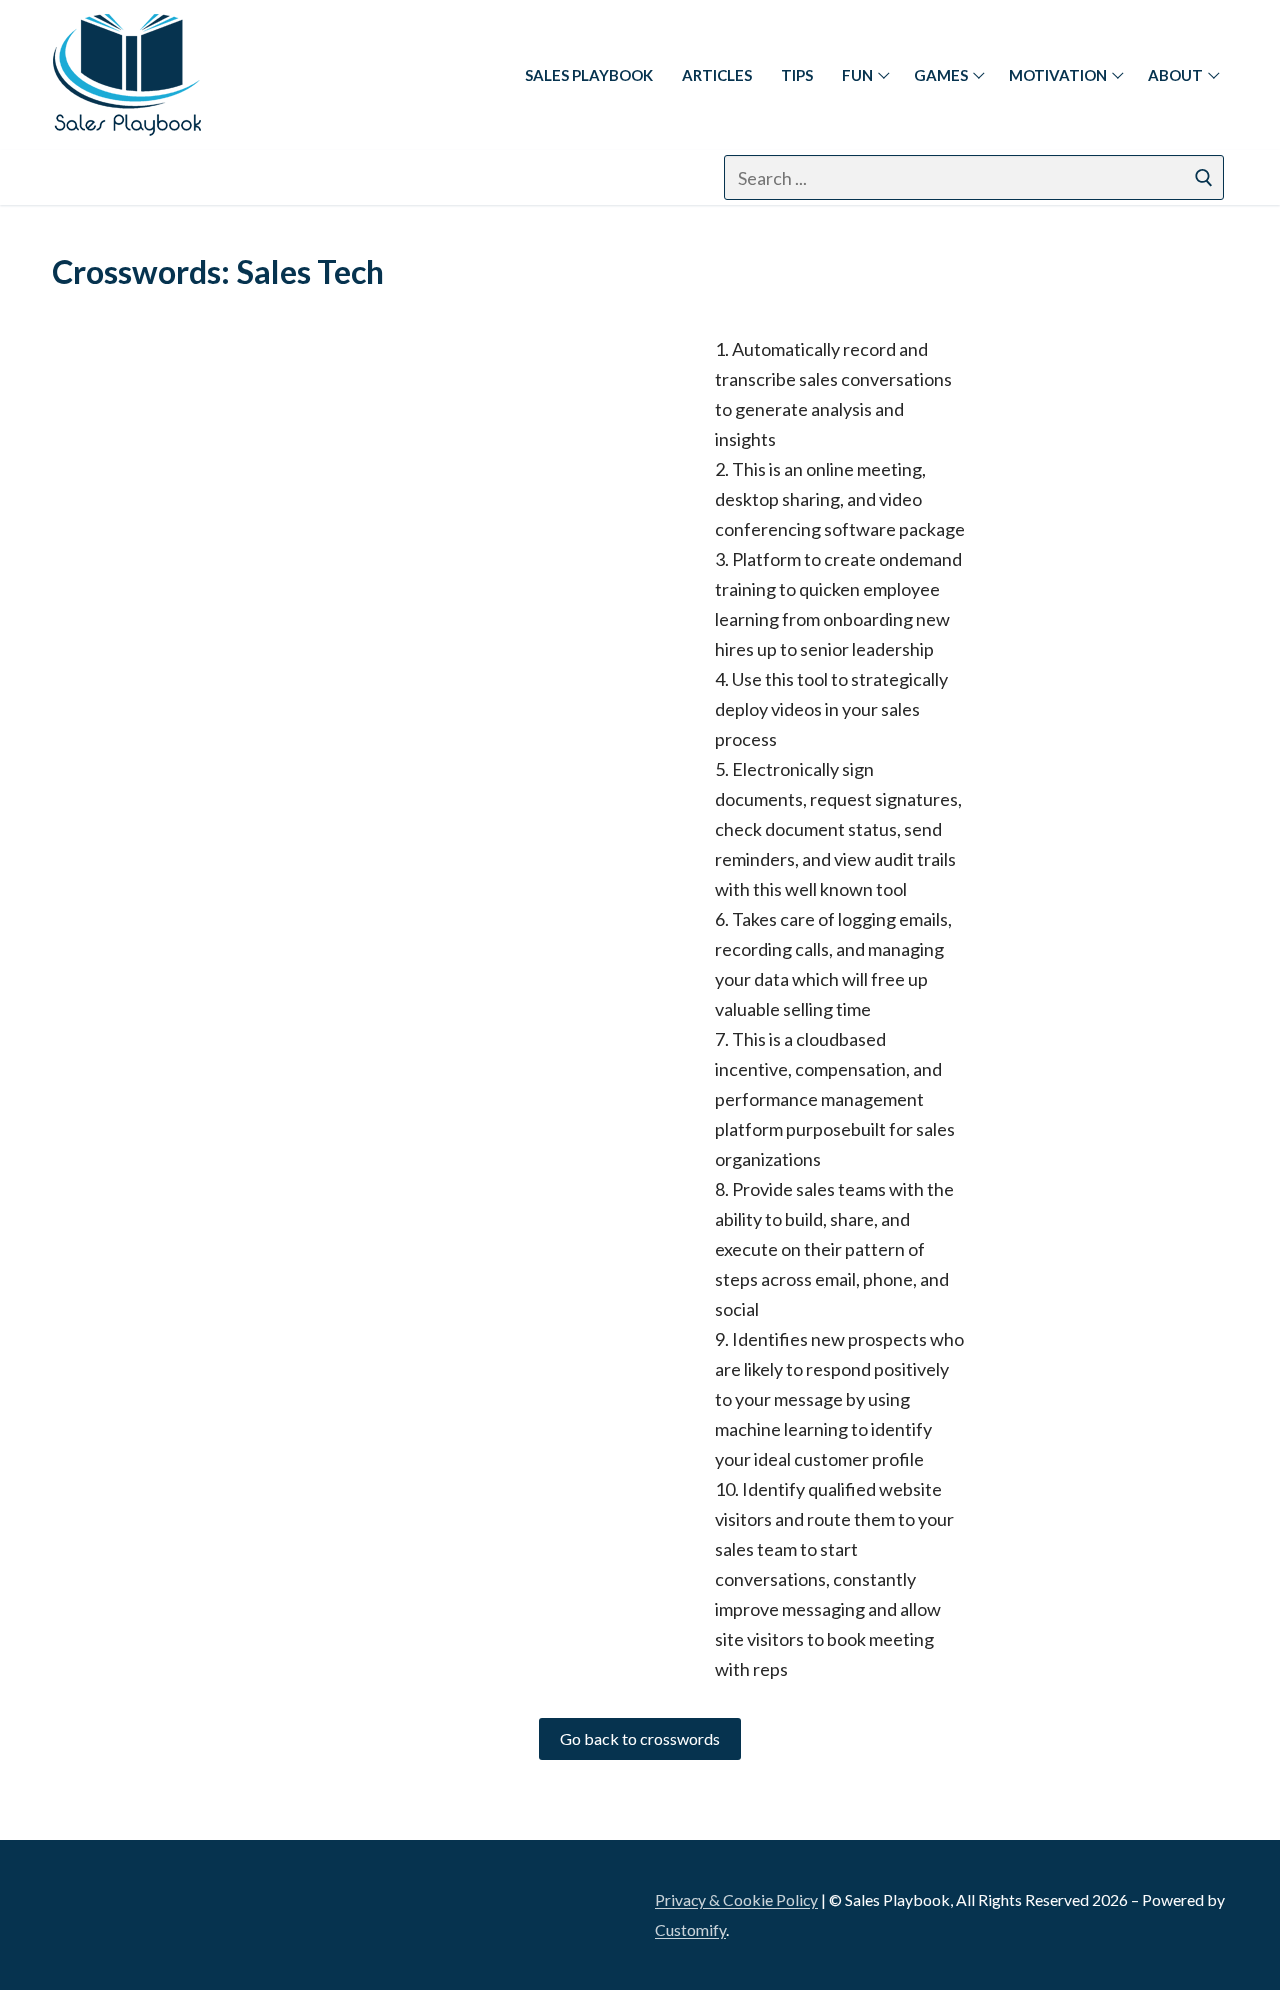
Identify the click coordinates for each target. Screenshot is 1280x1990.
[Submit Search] (1204, 177)
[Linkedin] (76, 177)
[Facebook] (125, 177)
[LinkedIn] (79, 1908)
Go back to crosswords (640, 1738)
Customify (690, 1929)
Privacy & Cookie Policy (736, 1899)
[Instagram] (175, 177)
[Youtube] (274, 177)
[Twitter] (224, 177)
